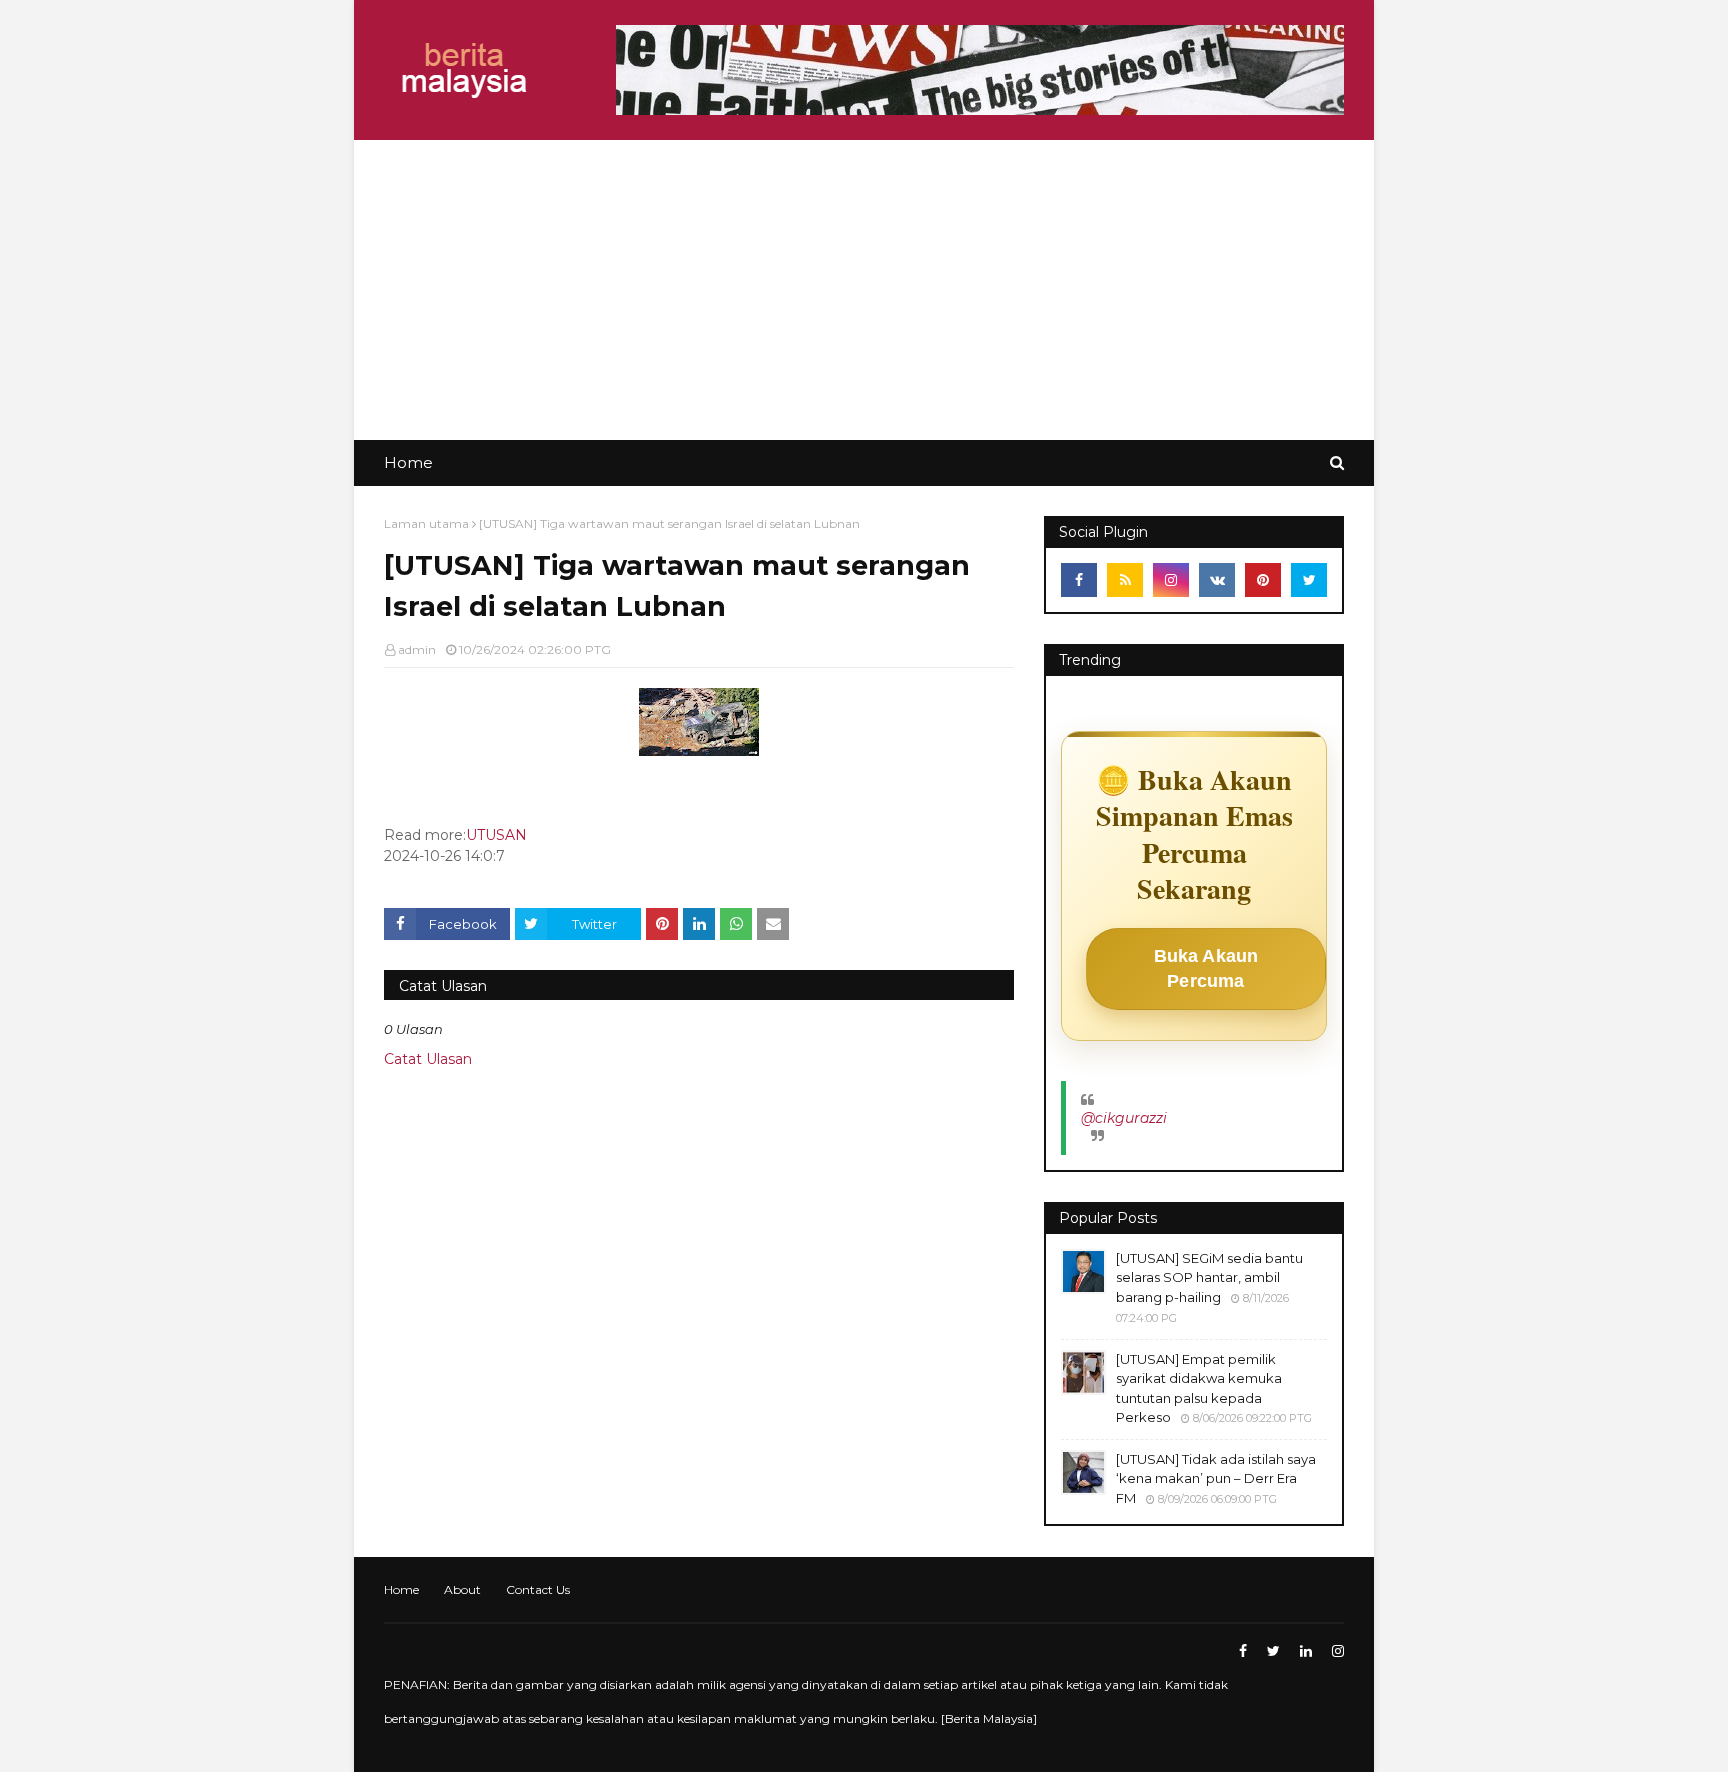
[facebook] (1079, 580)
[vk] (1217, 580)
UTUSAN (496, 835)
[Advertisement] (864, 290)
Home (401, 1589)
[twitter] (1309, 580)
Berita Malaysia (989, 1718)
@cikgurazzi (1124, 1118)
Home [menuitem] (408, 462)
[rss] (1125, 580)
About (462, 1589)
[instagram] (1171, 580)
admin (417, 649)
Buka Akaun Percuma (1206, 968)
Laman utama (426, 523)
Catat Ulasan (428, 1059)
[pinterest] (1263, 580)
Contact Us (538, 1589)
